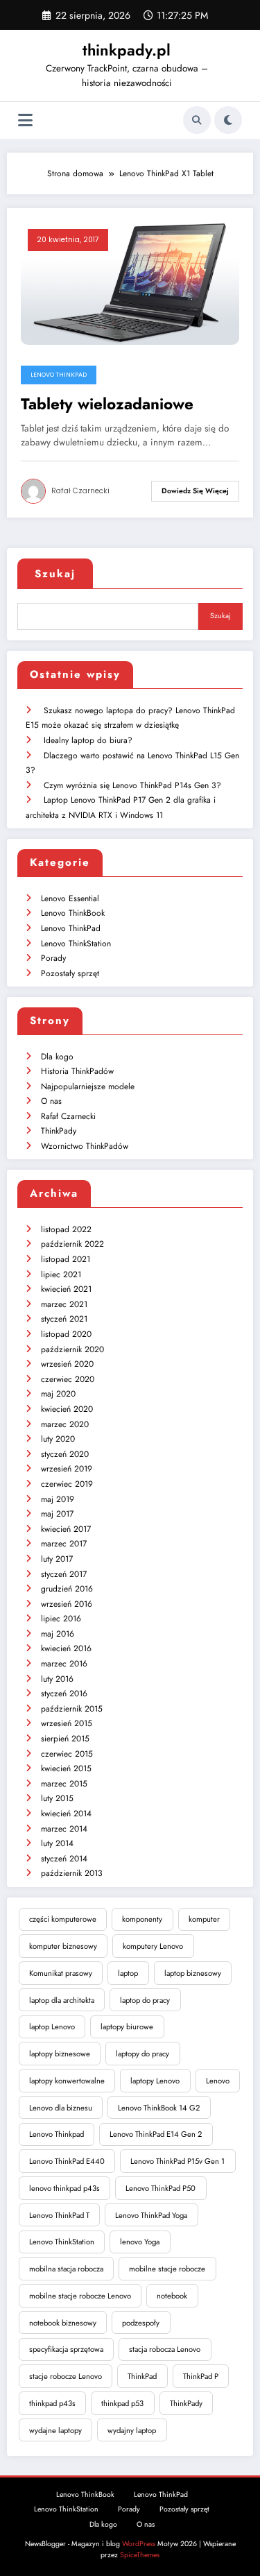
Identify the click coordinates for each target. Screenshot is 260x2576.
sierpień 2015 (65, 1739)
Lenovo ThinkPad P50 (161, 2188)
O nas (51, 1101)
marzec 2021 (64, 1304)
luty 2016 (57, 1679)
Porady (53, 958)
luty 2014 (57, 1843)
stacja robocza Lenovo (165, 2349)
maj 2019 (58, 1499)
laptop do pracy (145, 2000)
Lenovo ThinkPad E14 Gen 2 (156, 2134)
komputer (204, 1919)
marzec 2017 (64, 1544)
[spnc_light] (228, 120)
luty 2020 (58, 1439)
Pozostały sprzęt (70, 973)
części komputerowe (63, 1919)
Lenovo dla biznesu (61, 2108)
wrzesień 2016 (67, 1604)
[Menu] (25, 120)
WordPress (139, 2544)
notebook (172, 2296)
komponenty (142, 1919)
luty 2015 (57, 1798)
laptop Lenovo (52, 2027)
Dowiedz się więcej (195, 491)
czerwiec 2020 (68, 1379)
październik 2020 (72, 1349)
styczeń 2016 (64, 1694)
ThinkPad (142, 2376)
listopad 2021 (66, 1259)
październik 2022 (72, 1244)
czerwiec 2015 (67, 1754)
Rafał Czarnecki (80, 491)
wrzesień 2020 (67, 1364)
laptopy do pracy (142, 2054)
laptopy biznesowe (60, 2054)
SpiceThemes (140, 2555)
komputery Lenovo (153, 1946)
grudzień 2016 (67, 1589)
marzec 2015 (64, 1784)
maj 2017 (57, 1514)
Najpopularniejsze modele (88, 1086)
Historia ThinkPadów (77, 1071)
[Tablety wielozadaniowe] (130, 282)
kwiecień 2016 (66, 1648)
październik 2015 (72, 1709)
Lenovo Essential (70, 898)
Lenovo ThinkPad (59, 375)
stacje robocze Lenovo (66, 2376)
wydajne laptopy (55, 2430)
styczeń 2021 (64, 1319)
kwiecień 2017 (66, 1529)
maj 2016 (58, 1634)
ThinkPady (59, 1131)
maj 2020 (58, 1394)
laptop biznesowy (193, 1973)
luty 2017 (57, 1559)
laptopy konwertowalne (67, 2081)
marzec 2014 (64, 1829)
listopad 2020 (66, 1334)
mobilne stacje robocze (167, 2269)
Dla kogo (57, 1057)
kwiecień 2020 (67, 1409)
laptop (128, 1973)
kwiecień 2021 (66, 1289)
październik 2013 (72, 1873)
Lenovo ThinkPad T (59, 2215)
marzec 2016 (64, 1664)
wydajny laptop (132, 2430)
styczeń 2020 (65, 1454)
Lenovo (218, 2081)
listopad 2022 (66, 1229)
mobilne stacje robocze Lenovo (80, 2296)
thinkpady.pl (127, 50)
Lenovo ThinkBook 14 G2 (159, 2108)
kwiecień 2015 (66, 1768)
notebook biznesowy (63, 2323)
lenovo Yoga (140, 2242)
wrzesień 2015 (67, 1723)
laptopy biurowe (127, 2027)
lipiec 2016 (61, 1619)
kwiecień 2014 (66, 1814)
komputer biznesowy (63, 1946)
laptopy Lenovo (155, 2081)
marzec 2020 (65, 1424)
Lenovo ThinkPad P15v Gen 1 (177, 2161)
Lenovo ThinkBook (73, 913)
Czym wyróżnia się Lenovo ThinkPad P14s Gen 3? (132, 785)
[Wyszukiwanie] (197, 120)
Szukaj (55, 574)
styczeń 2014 (64, 1859)
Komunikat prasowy (61, 1973)
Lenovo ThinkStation (76, 944)
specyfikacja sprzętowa (66, 2349)
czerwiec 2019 (67, 1484)
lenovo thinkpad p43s (64, 2188)
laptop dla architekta (62, 2000)
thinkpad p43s (52, 2403)
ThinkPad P (201, 2376)
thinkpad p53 (122, 2403)
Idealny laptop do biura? (88, 740)
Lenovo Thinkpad (57, 2134)
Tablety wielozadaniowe (107, 404)
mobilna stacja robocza (66, 2269)
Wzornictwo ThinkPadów (85, 1146)
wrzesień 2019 (67, 1469)
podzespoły (141, 2323)
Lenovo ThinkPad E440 (67, 2161)
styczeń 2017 (64, 1574)
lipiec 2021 (61, 1274)
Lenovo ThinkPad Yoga (151, 2215)
